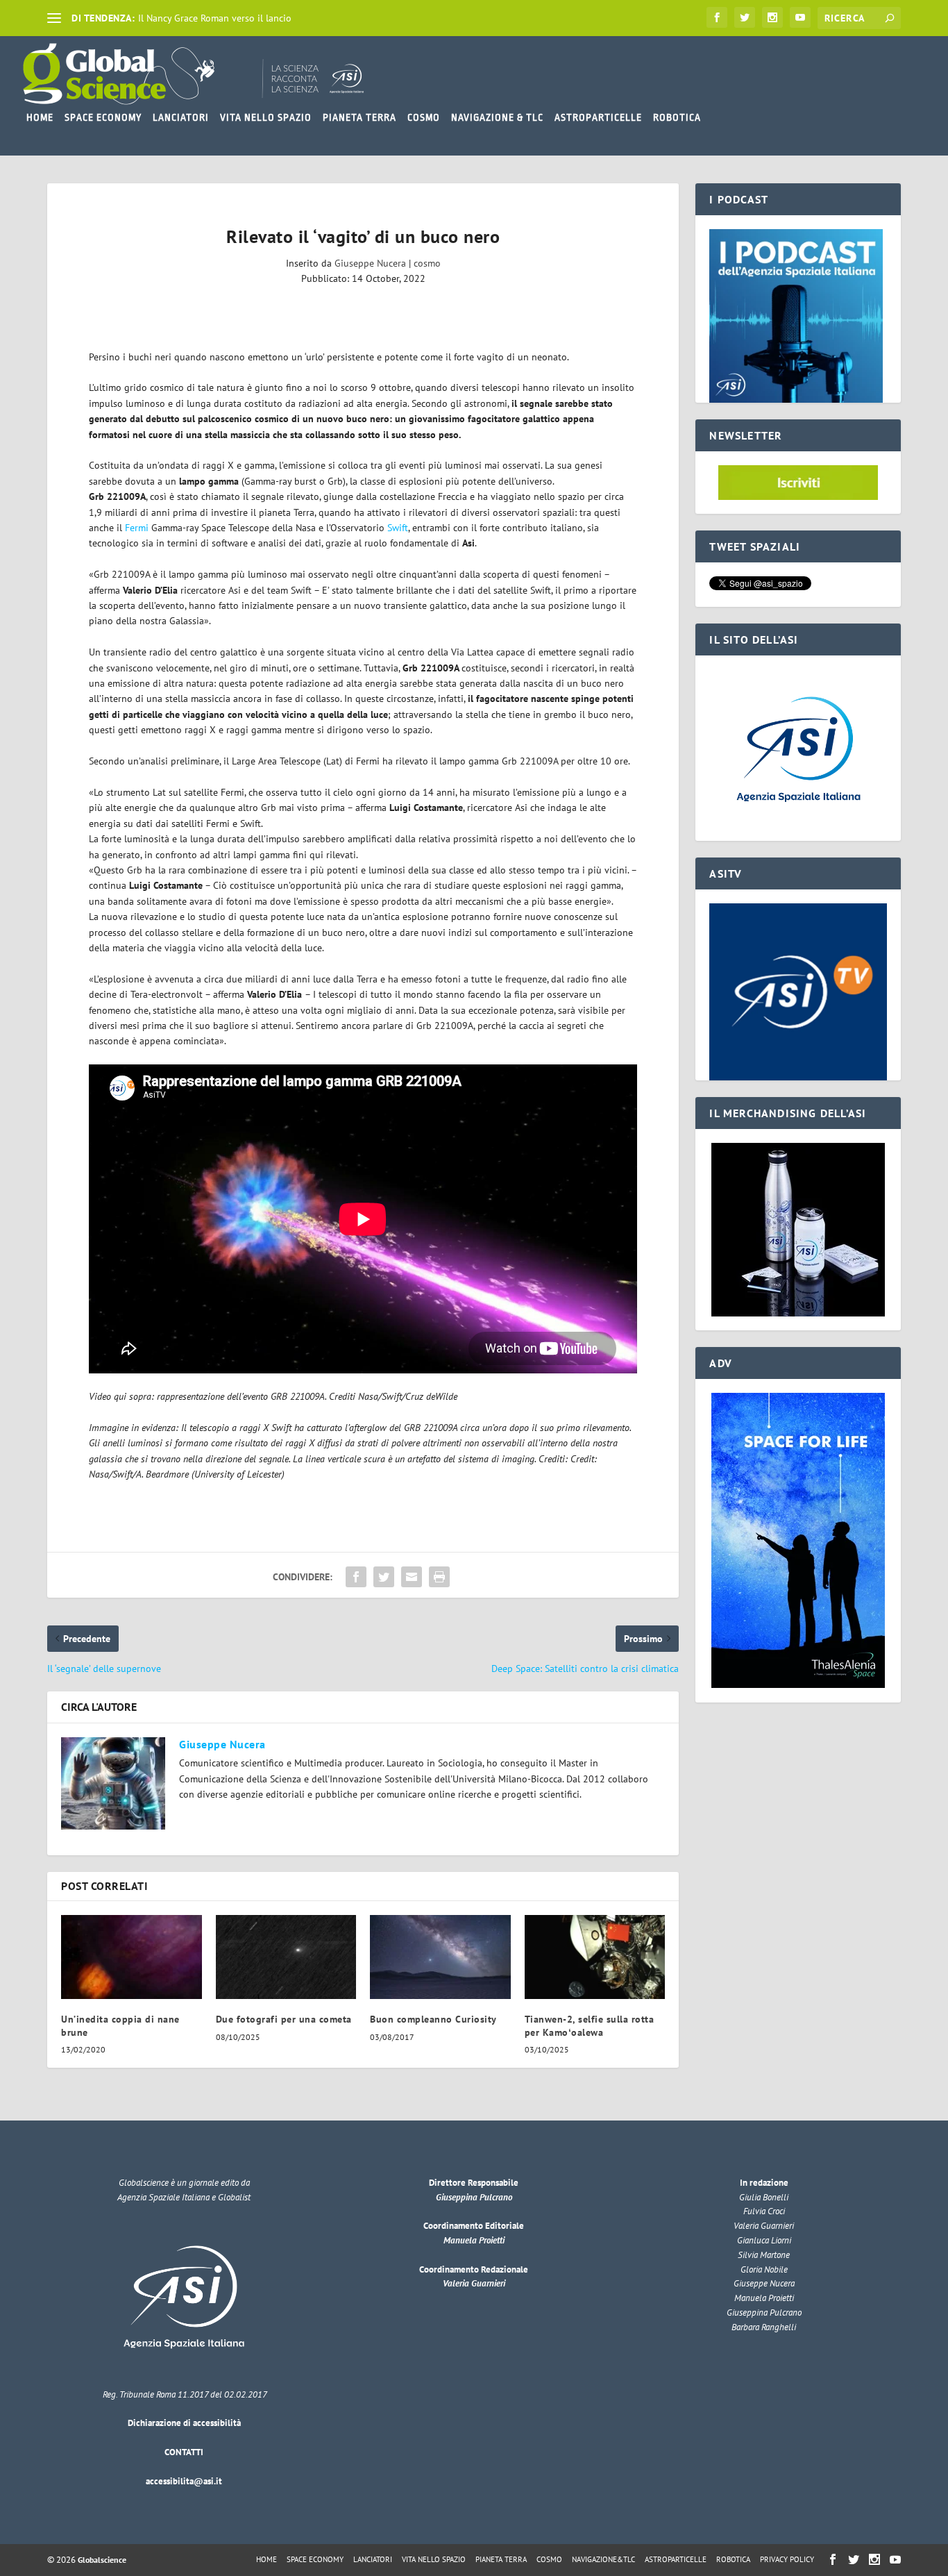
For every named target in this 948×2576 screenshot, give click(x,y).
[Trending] (54, 18)
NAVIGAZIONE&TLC (603, 2559)
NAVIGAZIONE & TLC (497, 117)
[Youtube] (800, 17)
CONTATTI (184, 2452)
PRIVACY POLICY (787, 2559)
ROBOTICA (677, 117)
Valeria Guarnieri (474, 2283)
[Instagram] (772, 17)
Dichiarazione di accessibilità (184, 2423)
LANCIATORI (181, 117)
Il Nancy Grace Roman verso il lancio (215, 18)
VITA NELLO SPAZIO (266, 117)
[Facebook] (717, 17)
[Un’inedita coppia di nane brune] (132, 1957)
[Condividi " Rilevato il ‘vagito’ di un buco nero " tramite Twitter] (384, 1577)
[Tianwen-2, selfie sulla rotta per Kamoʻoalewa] (595, 1957)
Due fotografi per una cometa (284, 2019)
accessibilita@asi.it (184, 2481)
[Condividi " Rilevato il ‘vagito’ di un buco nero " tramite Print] (439, 1577)
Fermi (137, 528)
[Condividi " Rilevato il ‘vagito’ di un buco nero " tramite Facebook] (356, 1577)
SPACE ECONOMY (103, 117)
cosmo (427, 263)
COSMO (424, 117)
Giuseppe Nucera (370, 263)
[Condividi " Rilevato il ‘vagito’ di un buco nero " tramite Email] (412, 1577)
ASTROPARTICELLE (598, 117)
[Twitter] (745, 17)
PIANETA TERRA (359, 117)
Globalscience (102, 2560)
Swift (398, 528)
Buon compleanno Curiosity (433, 2019)
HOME (40, 117)
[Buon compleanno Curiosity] (440, 1957)
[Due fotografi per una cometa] (286, 1957)
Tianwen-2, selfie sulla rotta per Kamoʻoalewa (590, 2025)
